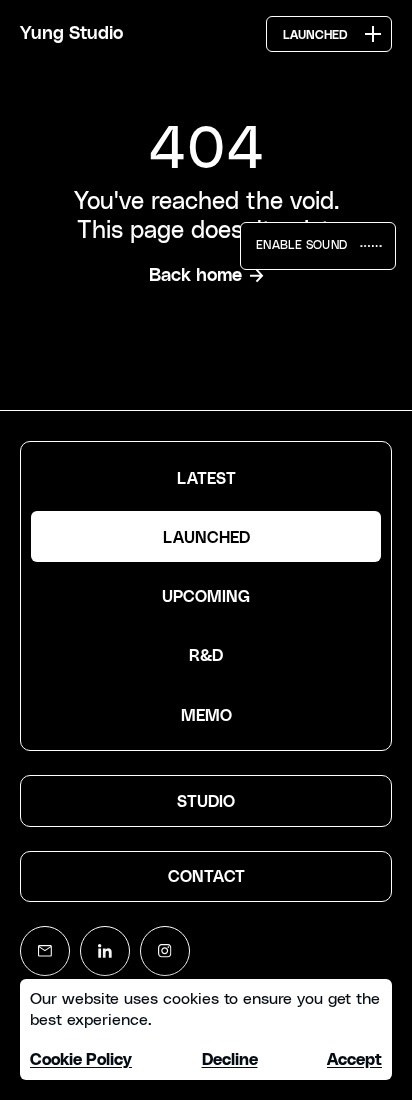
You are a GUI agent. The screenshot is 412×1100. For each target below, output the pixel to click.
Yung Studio (71, 34)
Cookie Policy (81, 1060)
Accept (354, 1060)
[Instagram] (165, 951)
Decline (230, 1060)
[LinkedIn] (105, 951)
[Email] (45, 951)
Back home (195, 276)
